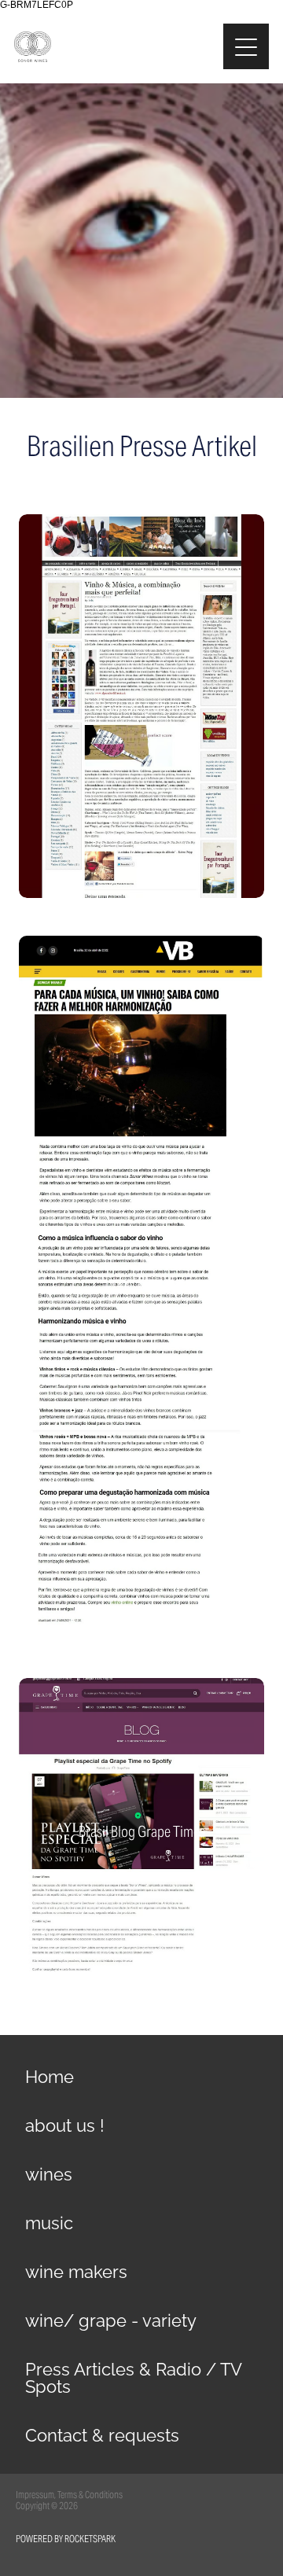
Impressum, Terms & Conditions (69, 2495)
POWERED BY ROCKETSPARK (66, 2539)
